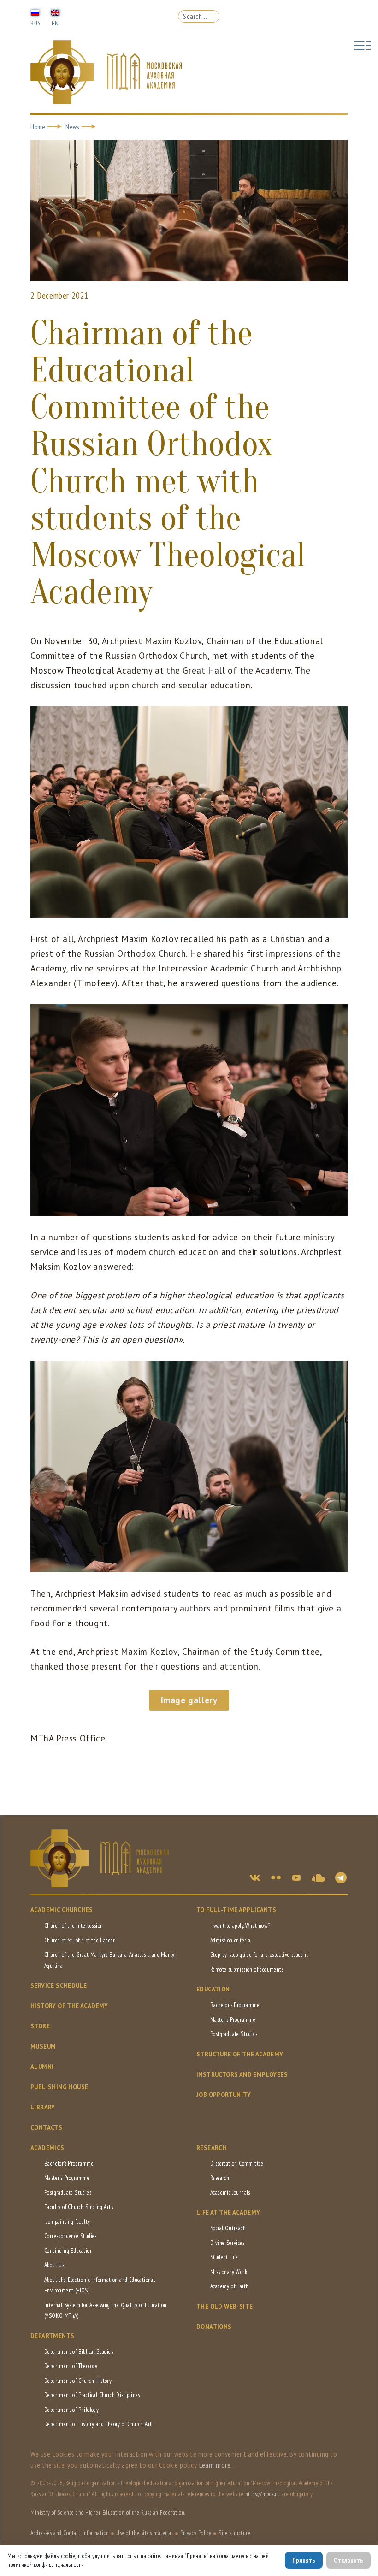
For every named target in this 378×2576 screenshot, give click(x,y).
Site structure (234, 2533)
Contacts (46, 2128)
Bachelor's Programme (235, 2005)
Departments (52, 2336)
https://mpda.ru (263, 2494)
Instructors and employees (242, 2075)
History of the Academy (69, 2006)
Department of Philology (71, 2410)
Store (40, 2026)
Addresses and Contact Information (70, 2533)
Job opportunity (224, 2095)
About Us (54, 2265)
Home (38, 127)
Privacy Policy (196, 2533)
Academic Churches (62, 1910)
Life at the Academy (228, 2212)
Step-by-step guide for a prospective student (259, 1955)
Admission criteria (230, 1940)
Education (213, 1989)
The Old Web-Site (224, 2307)
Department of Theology (71, 2366)
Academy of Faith (229, 2286)
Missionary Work (229, 2272)
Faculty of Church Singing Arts (79, 2207)
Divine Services (227, 2243)
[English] (55, 12)
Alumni (42, 2067)
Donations (214, 2327)
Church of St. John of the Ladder (80, 1940)
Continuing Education (68, 2251)
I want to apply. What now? (240, 1926)
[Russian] (35, 12)
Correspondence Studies (71, 2236)
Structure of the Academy (240, 2054)
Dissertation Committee (237, 2164)
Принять (304, 2560)
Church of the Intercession (74, 1926)
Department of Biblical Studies (79, 2352)
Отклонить (348, 2560)
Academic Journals (230, 2193)
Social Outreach (228, 2228)
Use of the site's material (145, 2533)
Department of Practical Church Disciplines (92, 2395)
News (72, 127)
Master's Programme (233, 2020)
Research (212, 2148)
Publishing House (59, 2087)
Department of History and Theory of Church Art (98, 2424)
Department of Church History (78, 2381)
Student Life (224, 2257)
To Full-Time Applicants (236, 1910)
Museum (43, 2046)
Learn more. (216, 2465)
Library (43, 2107)
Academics (47, 2148)
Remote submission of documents (247, 1969)
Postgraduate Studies (234, 2034)
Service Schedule (59, 1986)
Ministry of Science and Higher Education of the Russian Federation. (108, 2513)
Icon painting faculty (67, 2222)
